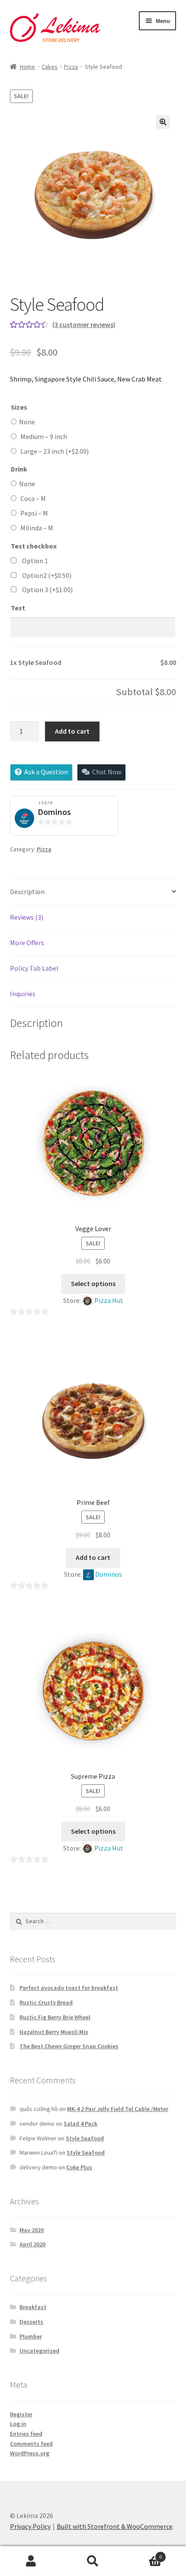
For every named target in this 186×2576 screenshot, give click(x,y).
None (26, 422)
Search (93, 2561)
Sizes (19, 407)
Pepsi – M (34, 513)
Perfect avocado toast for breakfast (69, 1988)
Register (21, 2414)
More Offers (27, 943)
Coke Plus (79, 2167)
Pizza (71, 67)
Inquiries (23, 994)
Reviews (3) (27, 917)
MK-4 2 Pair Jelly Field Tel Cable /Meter (118, 2109)
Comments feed (31, 2444)
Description (27, 892)
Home (27, 67)
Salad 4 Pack (80, 2124)
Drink (19, 469)
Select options (93, 1283)
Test (18, 608)
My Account (31, 2561)
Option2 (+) (47, 575)
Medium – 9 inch (44, 436)
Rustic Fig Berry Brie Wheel (55, 2017)
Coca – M (33, 498)
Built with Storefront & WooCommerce (115, 2526)
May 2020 (32, 2230)
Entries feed (26, 2434)
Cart (143, 2554)
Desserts (31, 2322)
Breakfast (33, 2307)
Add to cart (72, 731)
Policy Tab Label (34, 968)
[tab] (93, 892)
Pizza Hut (109, 1300)
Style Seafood (85, 2138)
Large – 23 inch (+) (55, 451)
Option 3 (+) (47, 590)
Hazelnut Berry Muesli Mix (54, 2032)
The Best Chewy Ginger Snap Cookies (69, 2046)
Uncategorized (39, 2351)
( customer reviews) (84, 324)
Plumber (31, 2336)
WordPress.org (30, 2453)
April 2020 (32, 2244)
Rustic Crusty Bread (46, 2002)
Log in (18, 2424)
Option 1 (35, 561)
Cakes (50, 67)
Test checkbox (34, 546)
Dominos (54, 812)
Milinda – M (37, 528)
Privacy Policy (30, 2526)
